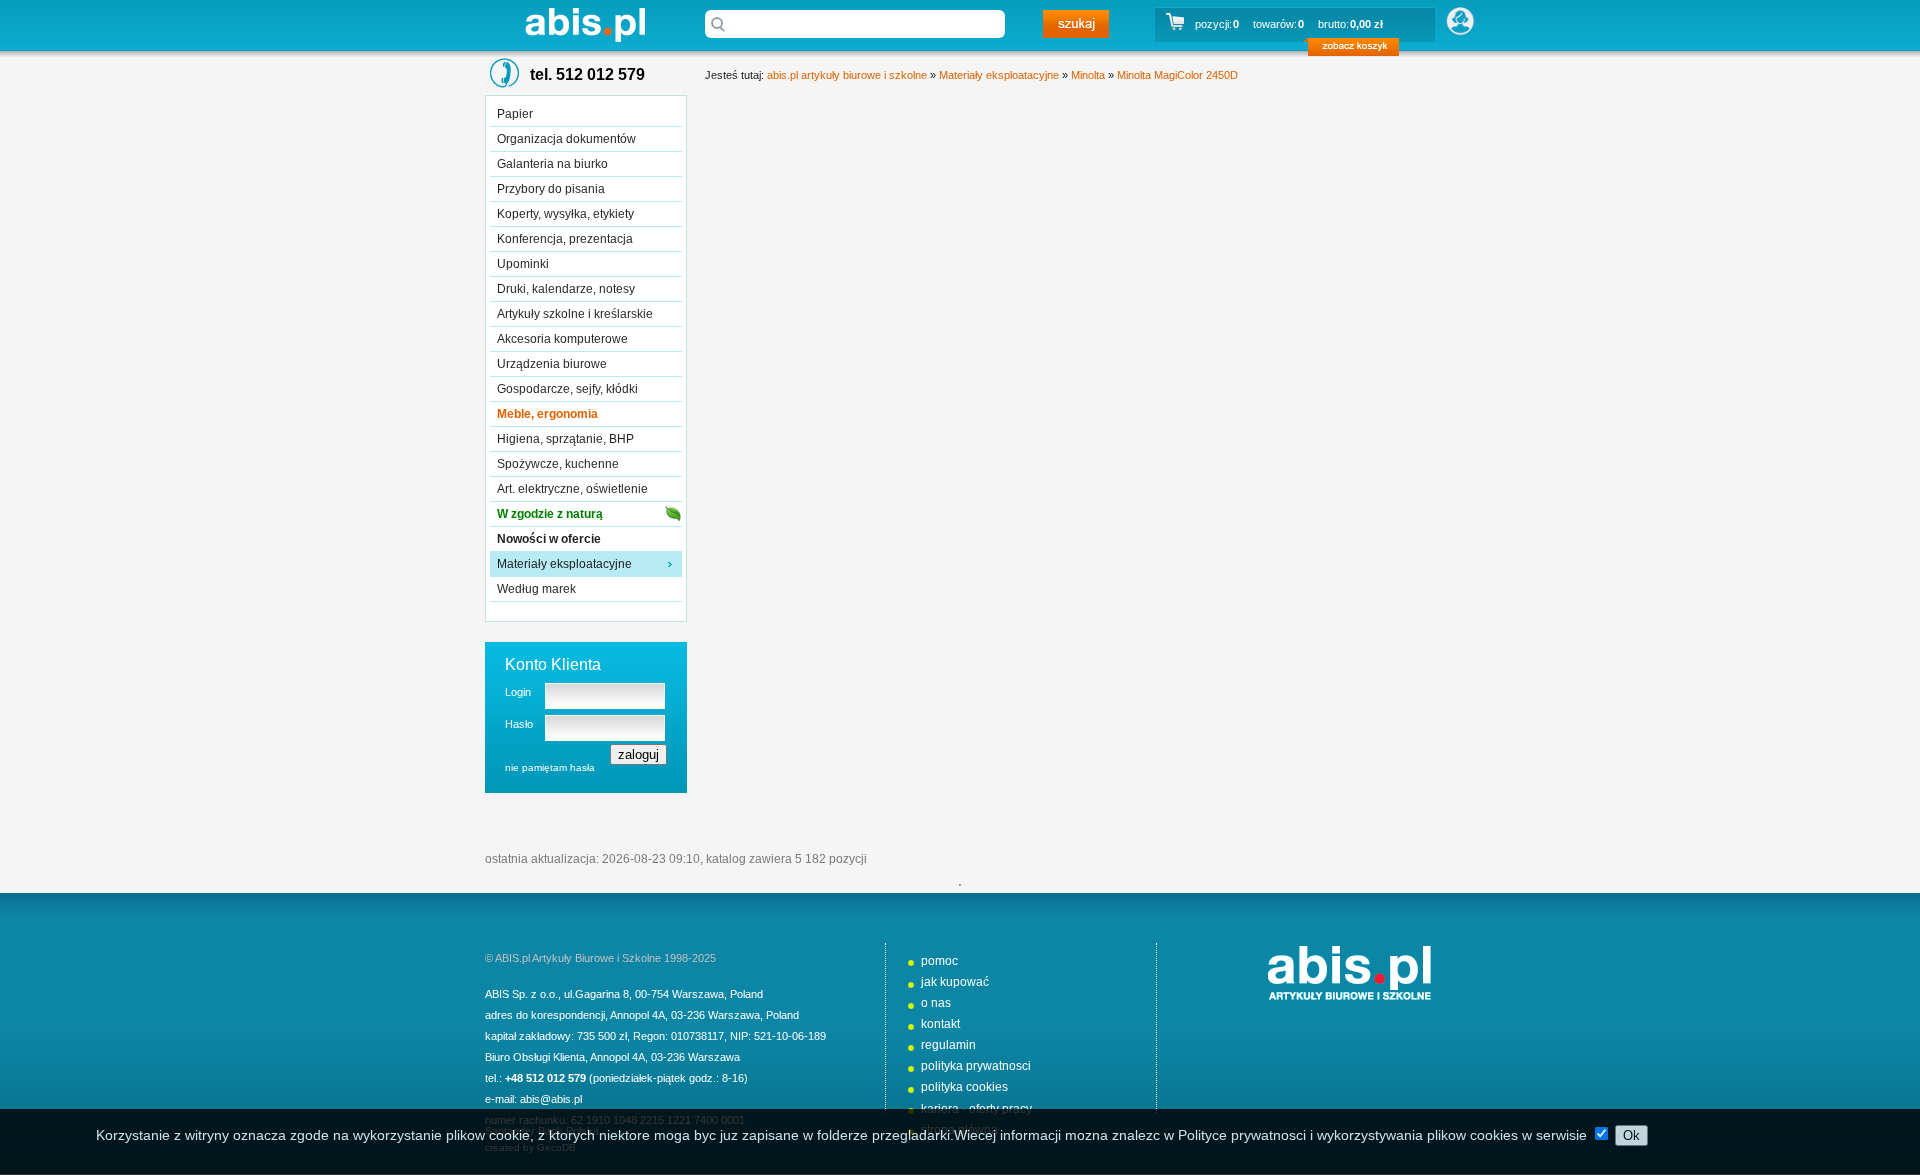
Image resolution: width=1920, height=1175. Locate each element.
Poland (746, 994)
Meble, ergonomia (547, 414)
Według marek (536, 589)
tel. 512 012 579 (587, 74)
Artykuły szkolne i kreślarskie (575, 314)
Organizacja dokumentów (566, 139)
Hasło (519, 724)
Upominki (523, 264)
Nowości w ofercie (549, 539)
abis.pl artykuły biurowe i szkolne (585, 24)
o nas (936, 1003)
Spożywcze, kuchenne (558, 464)
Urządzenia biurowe (552, 364)
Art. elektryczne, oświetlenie (572, 489)
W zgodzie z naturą (550, 514)
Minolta (1088, 75)
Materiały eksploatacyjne (564, 564)
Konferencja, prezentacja (565, 239)
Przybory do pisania (551, 189)
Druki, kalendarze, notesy (566, 289)
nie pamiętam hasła (550, 767)
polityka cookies (964, 1087)
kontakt (940, 1024)
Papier (515, 114)
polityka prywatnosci (976, 1066)
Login (518, 692)
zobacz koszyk (1359, 50)
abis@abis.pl (551, 1099)
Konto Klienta (553, 664)
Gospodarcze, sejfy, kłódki (567, 389)
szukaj (1076, 24)
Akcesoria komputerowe (562, 339)
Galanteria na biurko (552, 164)
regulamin (948, 1045)
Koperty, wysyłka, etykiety (565, 214)
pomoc (939, 961)
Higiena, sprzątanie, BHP (565, 439)
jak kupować (955, 982)
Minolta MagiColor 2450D (1177, 75)
